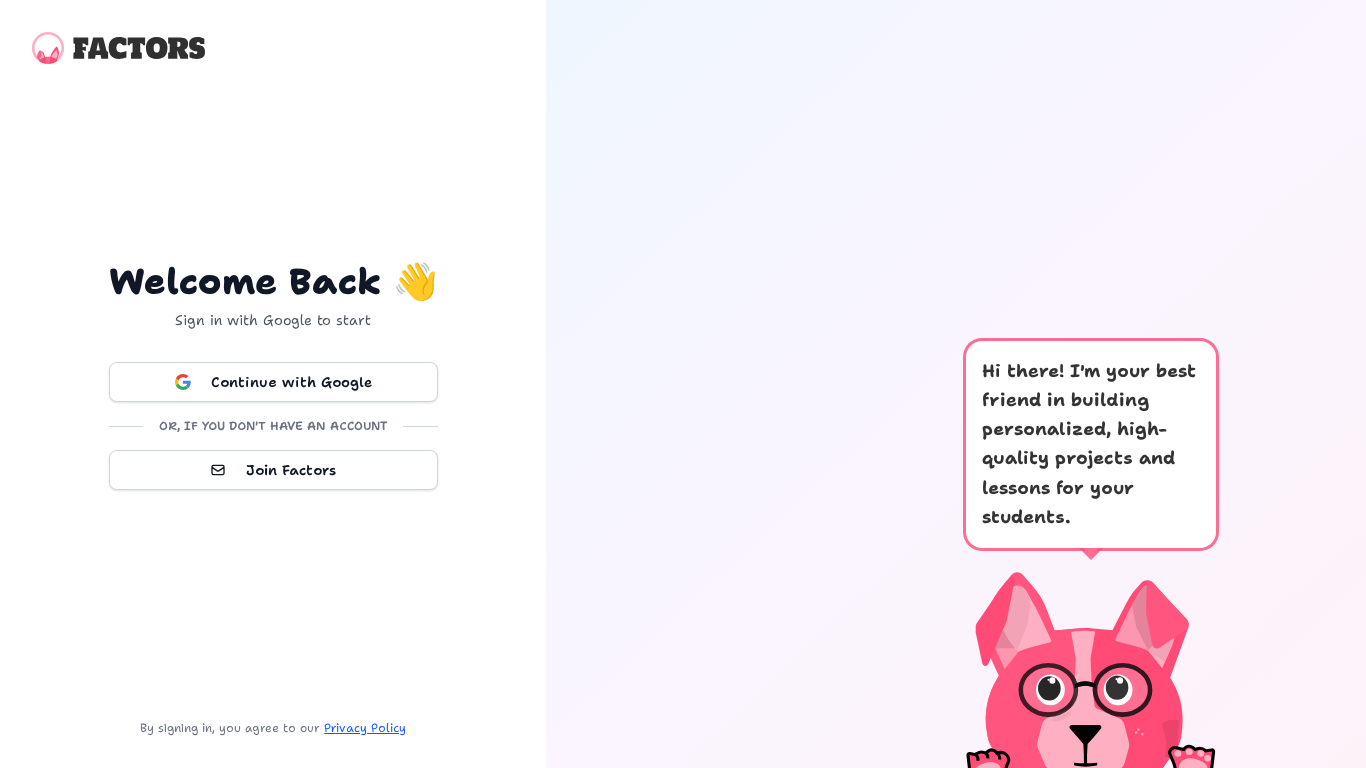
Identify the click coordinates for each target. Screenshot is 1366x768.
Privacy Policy (365, 728)
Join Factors (291, 470)
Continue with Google (291, 382)
